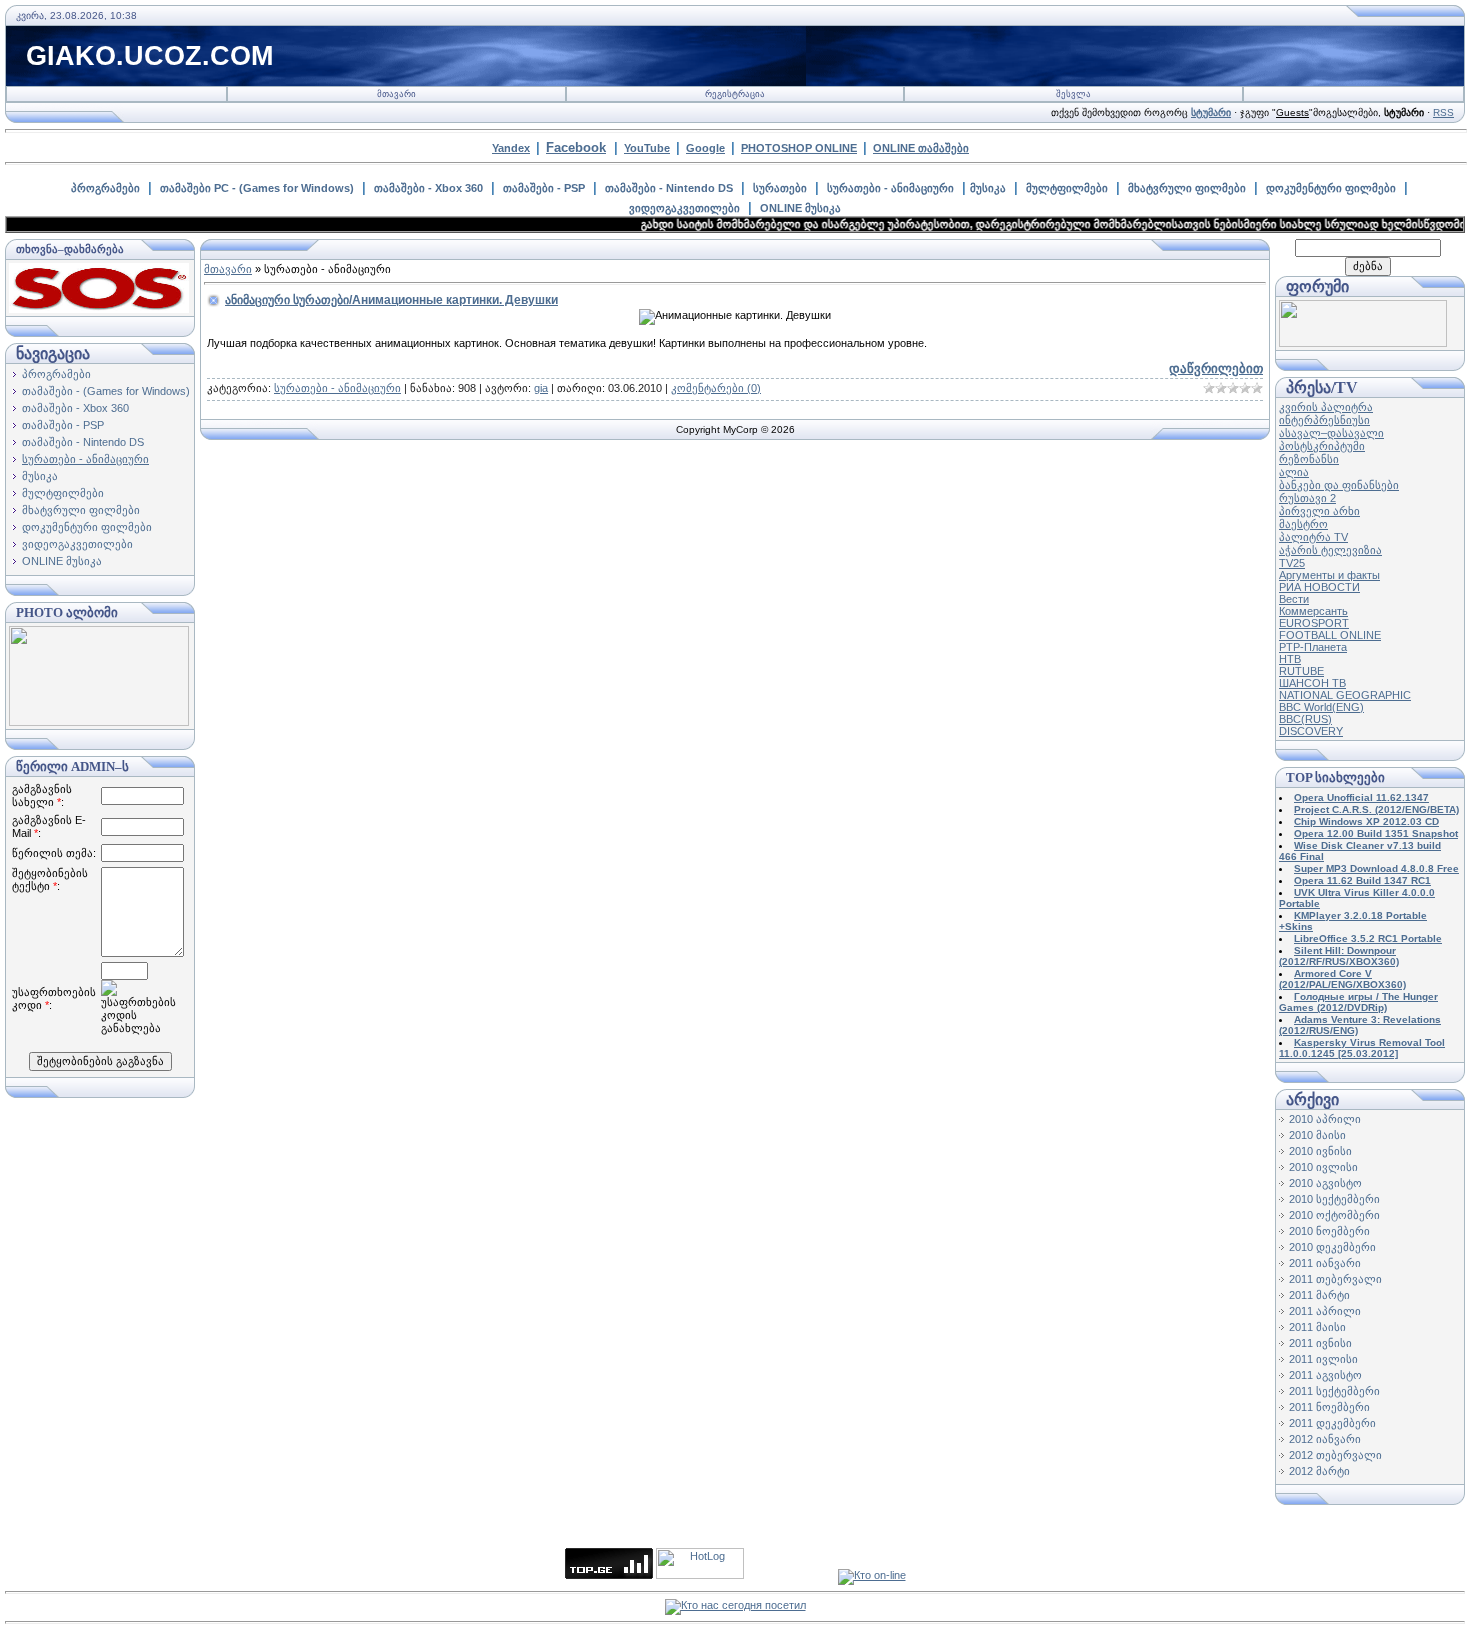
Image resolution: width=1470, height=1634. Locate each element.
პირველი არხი (1319, 511)
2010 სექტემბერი (1334, 1199)
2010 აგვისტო (1325, 1183)
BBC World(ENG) (1321, 707)
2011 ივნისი (1320, 1343)
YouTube (647, 148)
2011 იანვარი (1325, 1263)
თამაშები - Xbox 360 (428, 188)
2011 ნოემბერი (1329, 1407)
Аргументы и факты (1329, 575)
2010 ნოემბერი (1329, 1231)
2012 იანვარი (1325, 1439)
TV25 (1292, 563)
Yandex (511, 148)
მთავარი (396, 94)
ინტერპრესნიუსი (1324, 420)
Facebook (576, 147)
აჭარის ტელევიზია (1330, 550)
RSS (1443, 112)
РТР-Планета (1313, 647)
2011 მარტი (1319, 1295)
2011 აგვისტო (1325, 1375)
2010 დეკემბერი (1332, 1247)
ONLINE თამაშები (921, 148)
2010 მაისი (1317, 1135)
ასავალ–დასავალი (1331, 433)
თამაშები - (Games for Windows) (106, 391)
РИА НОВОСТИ (1319, 587)
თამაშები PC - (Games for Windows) (257, 188)
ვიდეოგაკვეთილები (684, 208)
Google (705, 148)
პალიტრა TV (1313, 537)
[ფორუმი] (1363, 343)
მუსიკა (988, 188)
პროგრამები (105, 188)
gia (541, 388)
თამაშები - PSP (544, 188)
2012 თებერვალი (1335, 1455)
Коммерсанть (1313, 611)
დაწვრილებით (1216, 368)
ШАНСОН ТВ (1312, 683)
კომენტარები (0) (716, 388)
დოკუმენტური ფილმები (1331, 188)
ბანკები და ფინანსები (1339, 485)
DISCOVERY (1311, 731)
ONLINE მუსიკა (800, 208)
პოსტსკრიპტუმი (1322, 446)
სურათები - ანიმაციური (890, 188)
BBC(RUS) (1305, 719)
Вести (1294, 599)
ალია (1294, 472)
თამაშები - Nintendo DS (669, 188)
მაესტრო (1303, 524)
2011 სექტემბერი (1334, 1391)
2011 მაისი (1317, 1327)
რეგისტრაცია (735, 94)
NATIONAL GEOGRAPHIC (1345, 695)
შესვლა (1073, 94)
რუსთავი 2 (1307, 498)
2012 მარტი (1319, 1471)
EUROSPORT (1314, 623)
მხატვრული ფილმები (1187, 188)
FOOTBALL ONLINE (1330, 635)
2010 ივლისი (1323, 1167)
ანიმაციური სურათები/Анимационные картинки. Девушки (391, 300)
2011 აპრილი (1325, 1311)
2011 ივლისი (1323, 1359)
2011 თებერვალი (1335, 1279)
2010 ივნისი (1320, 1151)
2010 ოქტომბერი (1334, 1215)
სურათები (780, 188)
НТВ (1290, 659)
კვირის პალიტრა (1326, 407)
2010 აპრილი (1325, 1119)
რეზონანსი (1309, 459)
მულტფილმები (1067, 188)
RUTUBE (1301, 671)
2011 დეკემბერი (1332, 1423)
